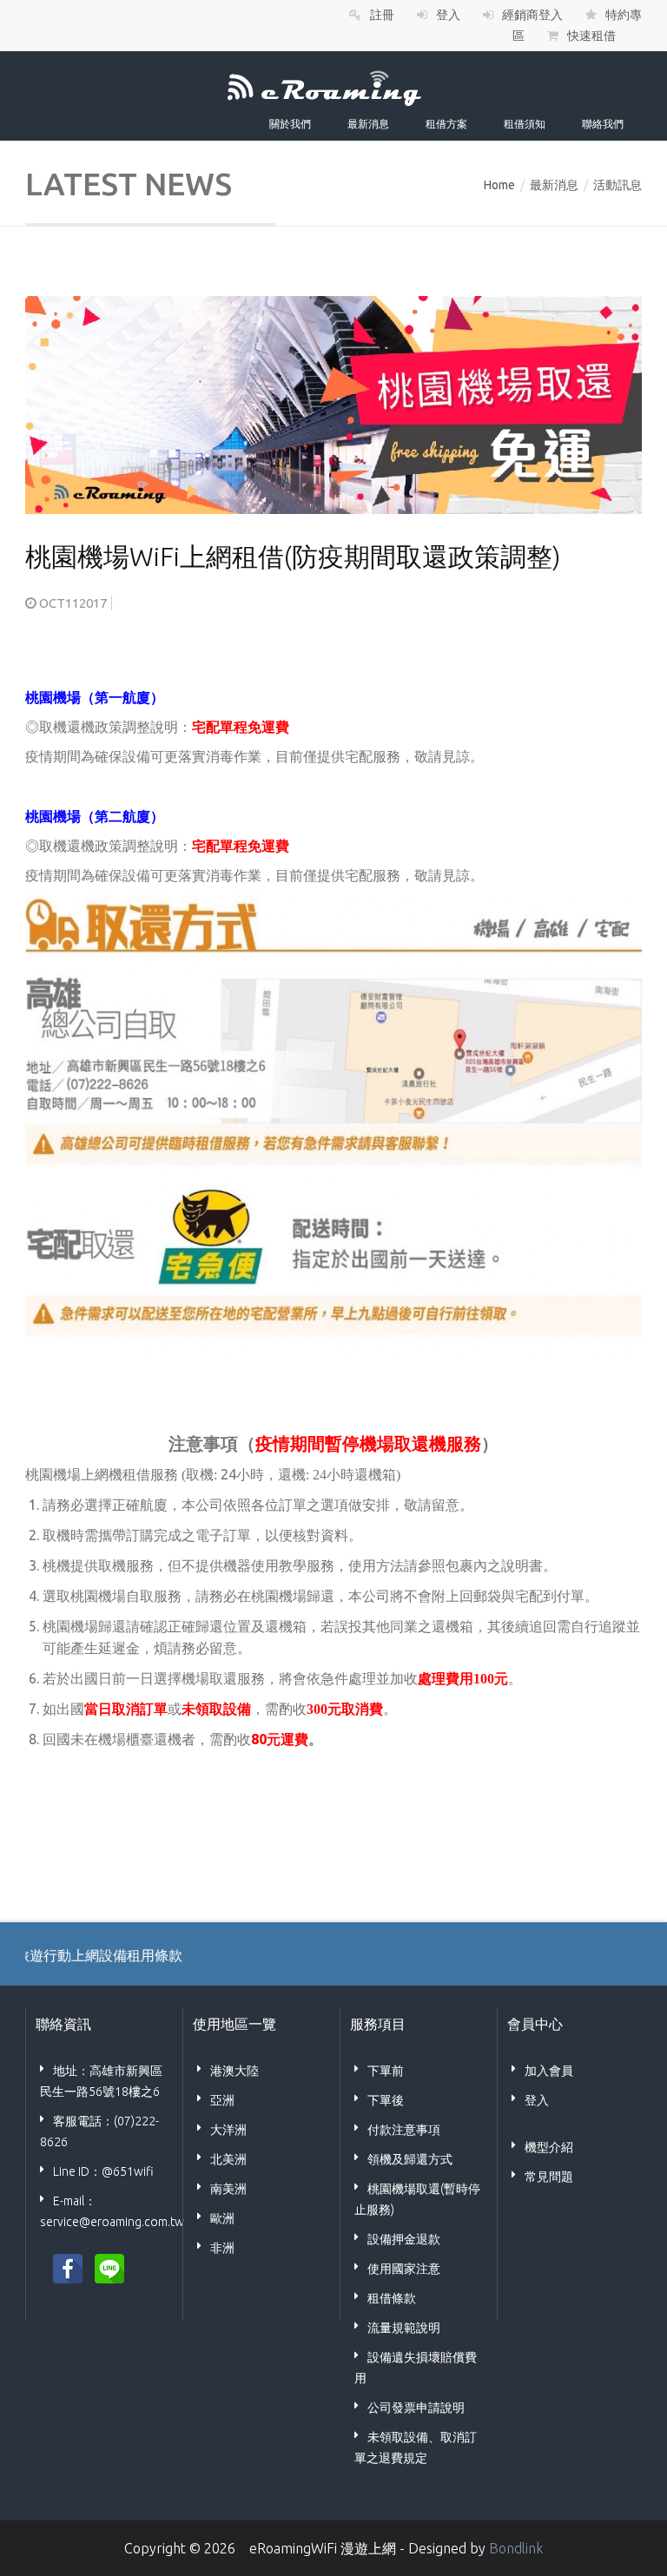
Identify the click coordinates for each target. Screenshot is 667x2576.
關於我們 (290, 124)
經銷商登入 (532, 15)
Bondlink (516, 2548)
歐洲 (222, 2218)
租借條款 (392, 2298)
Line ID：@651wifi (103, 2171)
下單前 (386, 2071)
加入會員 (549, 2071)
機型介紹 (549, 2147)
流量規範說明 (404, 2328)
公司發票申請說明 (416, 2408)
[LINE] (109, 2267)
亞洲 (222, 2100)
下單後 (386, 2100)
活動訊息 (617, 185)
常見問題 (549, 2177)
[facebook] (68, 2267)
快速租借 (591, 36)
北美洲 (228, 2159)
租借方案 (446, 124)
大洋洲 (228, 2130)
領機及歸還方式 (410, 2159)
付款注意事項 (404, 2130)
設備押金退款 (404, 2239)
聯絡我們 (603, 124)
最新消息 (368, 124)
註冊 (382, 15)
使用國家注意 (404, 2269)
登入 (448, 15)
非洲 (222, 2248)
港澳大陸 (234, 2071)
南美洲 (228, 2189)
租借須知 (525, 124)
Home (499, 185)
